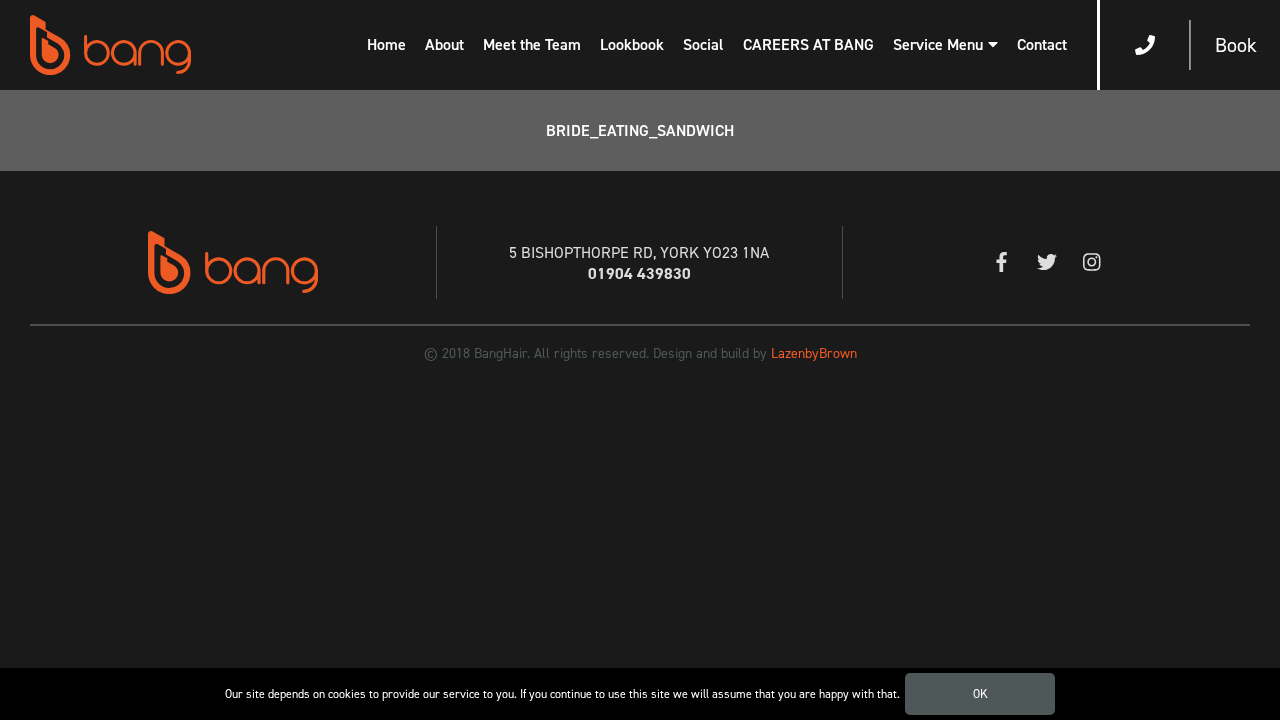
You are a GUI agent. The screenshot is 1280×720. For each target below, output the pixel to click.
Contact (1042, 44)
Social (703, 44)
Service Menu (938, 44)
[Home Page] (110, 45)
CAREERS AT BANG (808, 44)
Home (386, 44)
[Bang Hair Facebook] (1001, 263)
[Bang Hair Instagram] (1091, 263)
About (444, 44)
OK (980, 694)
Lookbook (632, 44)
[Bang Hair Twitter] (1046, 263)
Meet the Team (532, 44)
